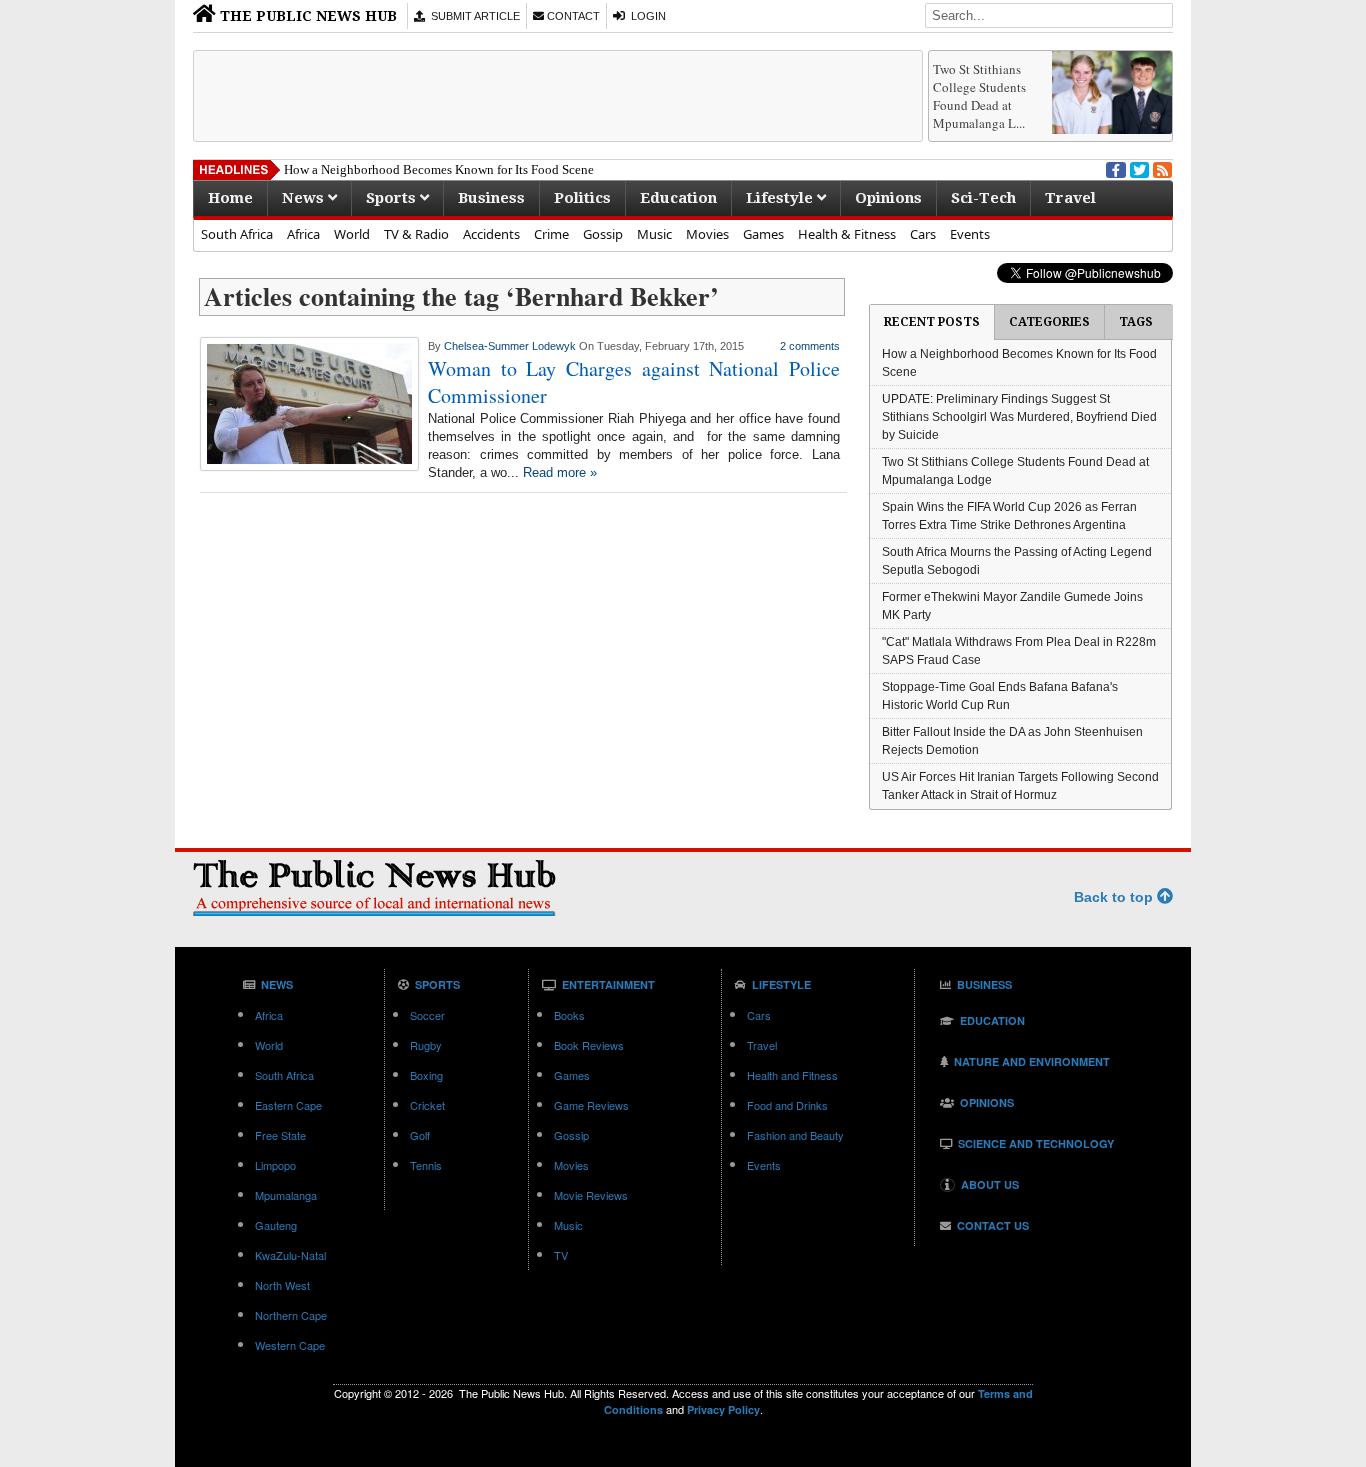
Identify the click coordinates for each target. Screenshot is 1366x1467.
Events (970, 234)
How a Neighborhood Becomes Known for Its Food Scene (439, 169)
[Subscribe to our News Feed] (1161, 168)
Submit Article (472, 16)
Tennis (426, 1165)
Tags (1136, 322)
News (305, 198)
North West (282, 1285)
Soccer (427, 1015)
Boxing (426, 1075)
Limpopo (275, 1165)
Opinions (888, 198)
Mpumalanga (286, 1195)
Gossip (603, 234)
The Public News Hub (306, 16)
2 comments (810, 346)
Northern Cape (291, 1315)
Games (763, 234)
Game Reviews (591, 1105)
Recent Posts (932, 322)
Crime (551, 234)
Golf (420, 1135)
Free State (280, 1135)
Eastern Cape (288, 1105)
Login (645, 16)
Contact (572, 16)
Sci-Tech (983, 198)
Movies (707, 234)
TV (561, 1255)
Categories (1049, 322)
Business (491, 198)
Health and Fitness (792, 1075)
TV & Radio (416, 234)
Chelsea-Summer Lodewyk (510, 346)
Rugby (426, 1045)
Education (678, 198)
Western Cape (290, 1345)
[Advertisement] (558, 96)
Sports (393, 198)
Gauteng (276, 1225)
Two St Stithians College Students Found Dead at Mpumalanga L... (979, 96)
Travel (1070, 198)
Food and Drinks (787, 1105)
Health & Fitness (847, 234)
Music (654, 234)
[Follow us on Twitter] (1138, 168)
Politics (582, 198)
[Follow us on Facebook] (1114, 168)
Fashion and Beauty (795, 1135)
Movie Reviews (591, 1195)
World (352, 234)
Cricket (427, 1105)
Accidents (491, 234)
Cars (923, 234)
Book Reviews (589, 1045)
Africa (303, 234)
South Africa (237, 234)
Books (569, 1015)
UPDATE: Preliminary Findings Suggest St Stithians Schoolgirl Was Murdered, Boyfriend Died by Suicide (1019, 417)
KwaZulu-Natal (290, 1255)
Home (230, 198)
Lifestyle (781, 198)
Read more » (560, 472)
